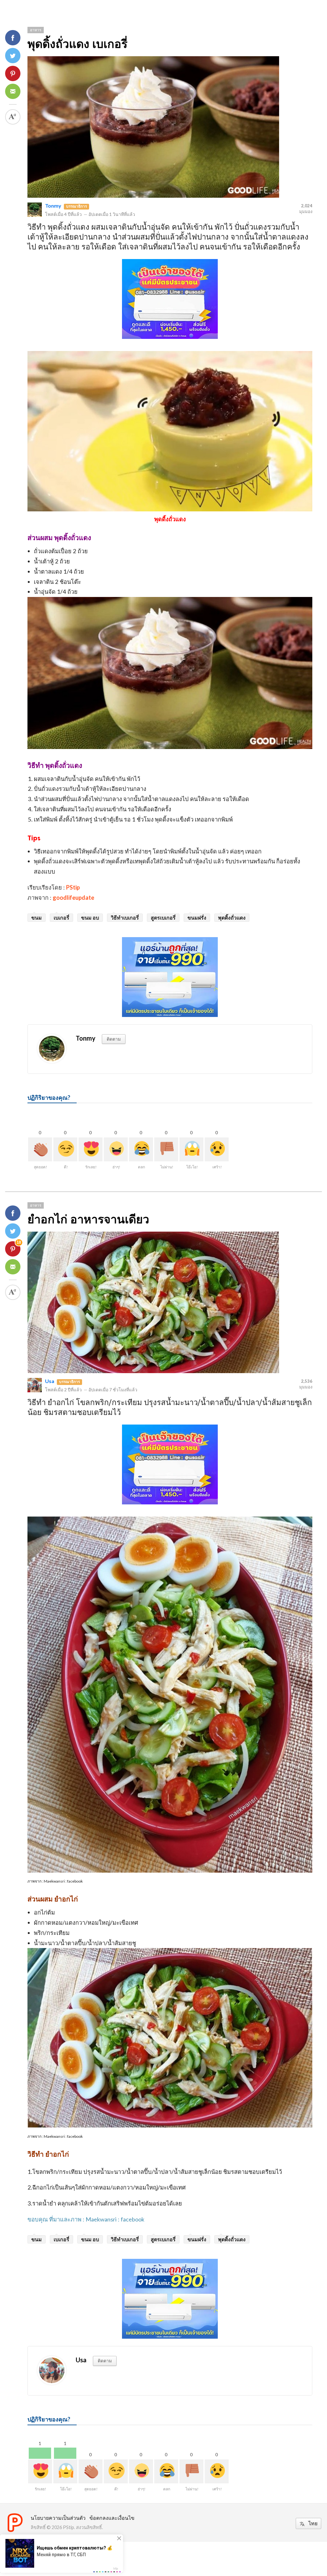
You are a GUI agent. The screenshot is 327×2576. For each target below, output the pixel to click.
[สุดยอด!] (40, 1149)
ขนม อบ (90, 917)
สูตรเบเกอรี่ (163, 917)
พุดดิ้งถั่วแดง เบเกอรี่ (77, 44)
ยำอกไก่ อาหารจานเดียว (88, 1219)
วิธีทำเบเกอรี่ (125, 917)
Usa (50, 1381)
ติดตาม (114, 1039)
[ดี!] (65, 1149)
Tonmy (53, 206)
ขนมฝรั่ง (197, 917)
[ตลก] (141, 1149)
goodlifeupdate (73, 898)
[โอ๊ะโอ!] (191, 1149)
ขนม (37, 917)
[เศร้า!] (217, 1149)
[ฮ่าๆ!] (116, 1149)
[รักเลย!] (91, 1149)
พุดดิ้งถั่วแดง (232, 917)
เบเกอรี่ (61, 917)
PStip (73, 887)
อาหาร (36, 30)
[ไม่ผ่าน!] (166, 1149)
